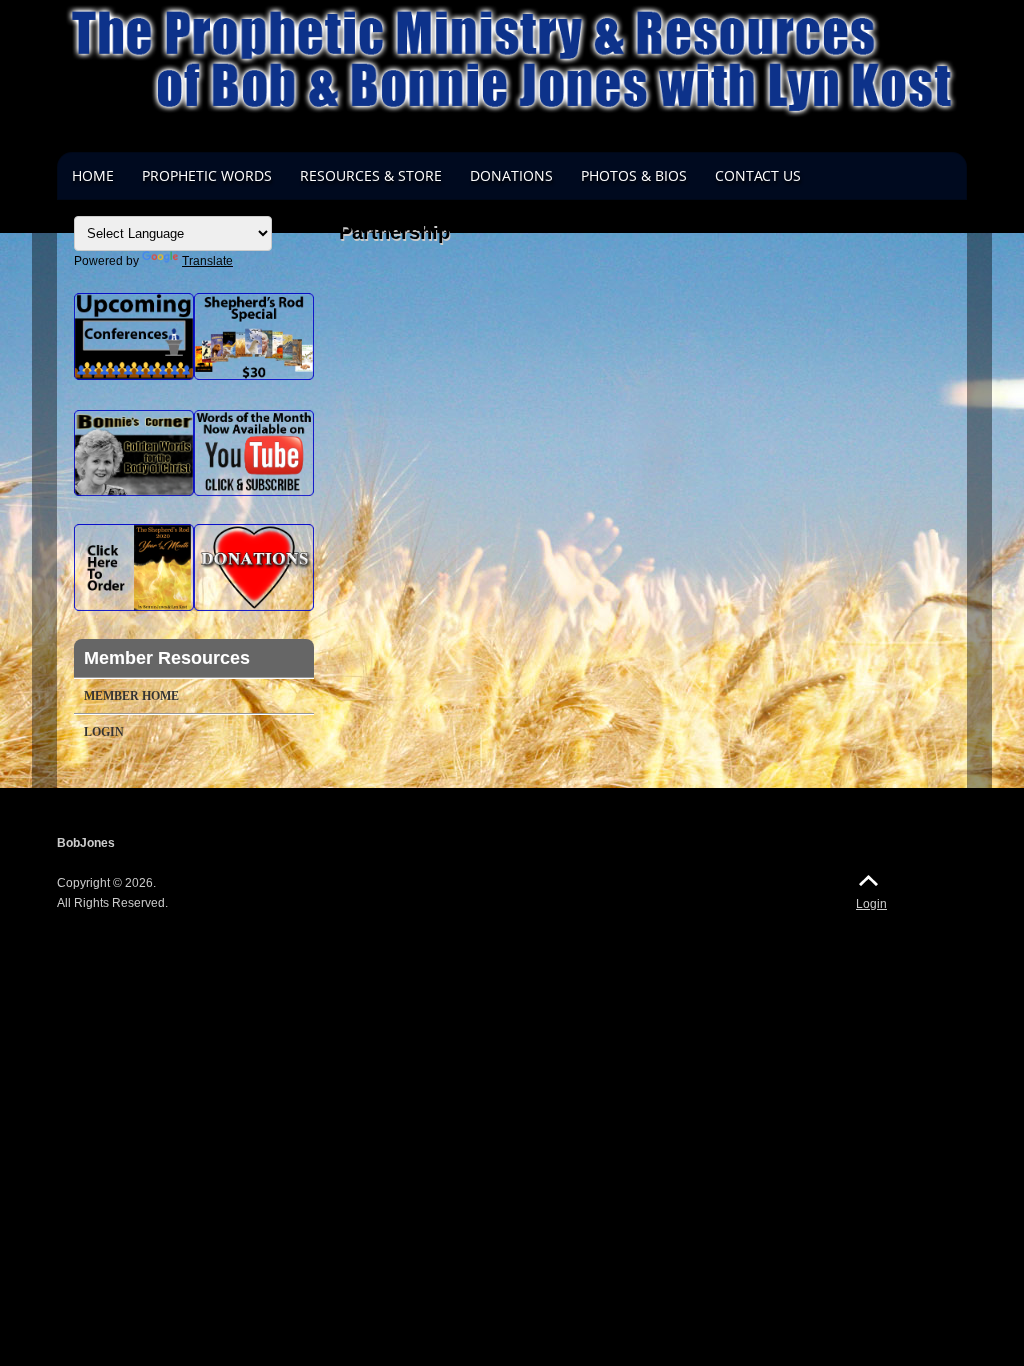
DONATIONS (511, 175)
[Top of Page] (868, 880)
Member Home (131, 696)
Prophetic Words (207, 175)
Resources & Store (371, 175)
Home (93, 175)
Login (104, 732)
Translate (207, 261)
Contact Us (758, 175)
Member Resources (167, 658)
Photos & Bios (634, 175)
